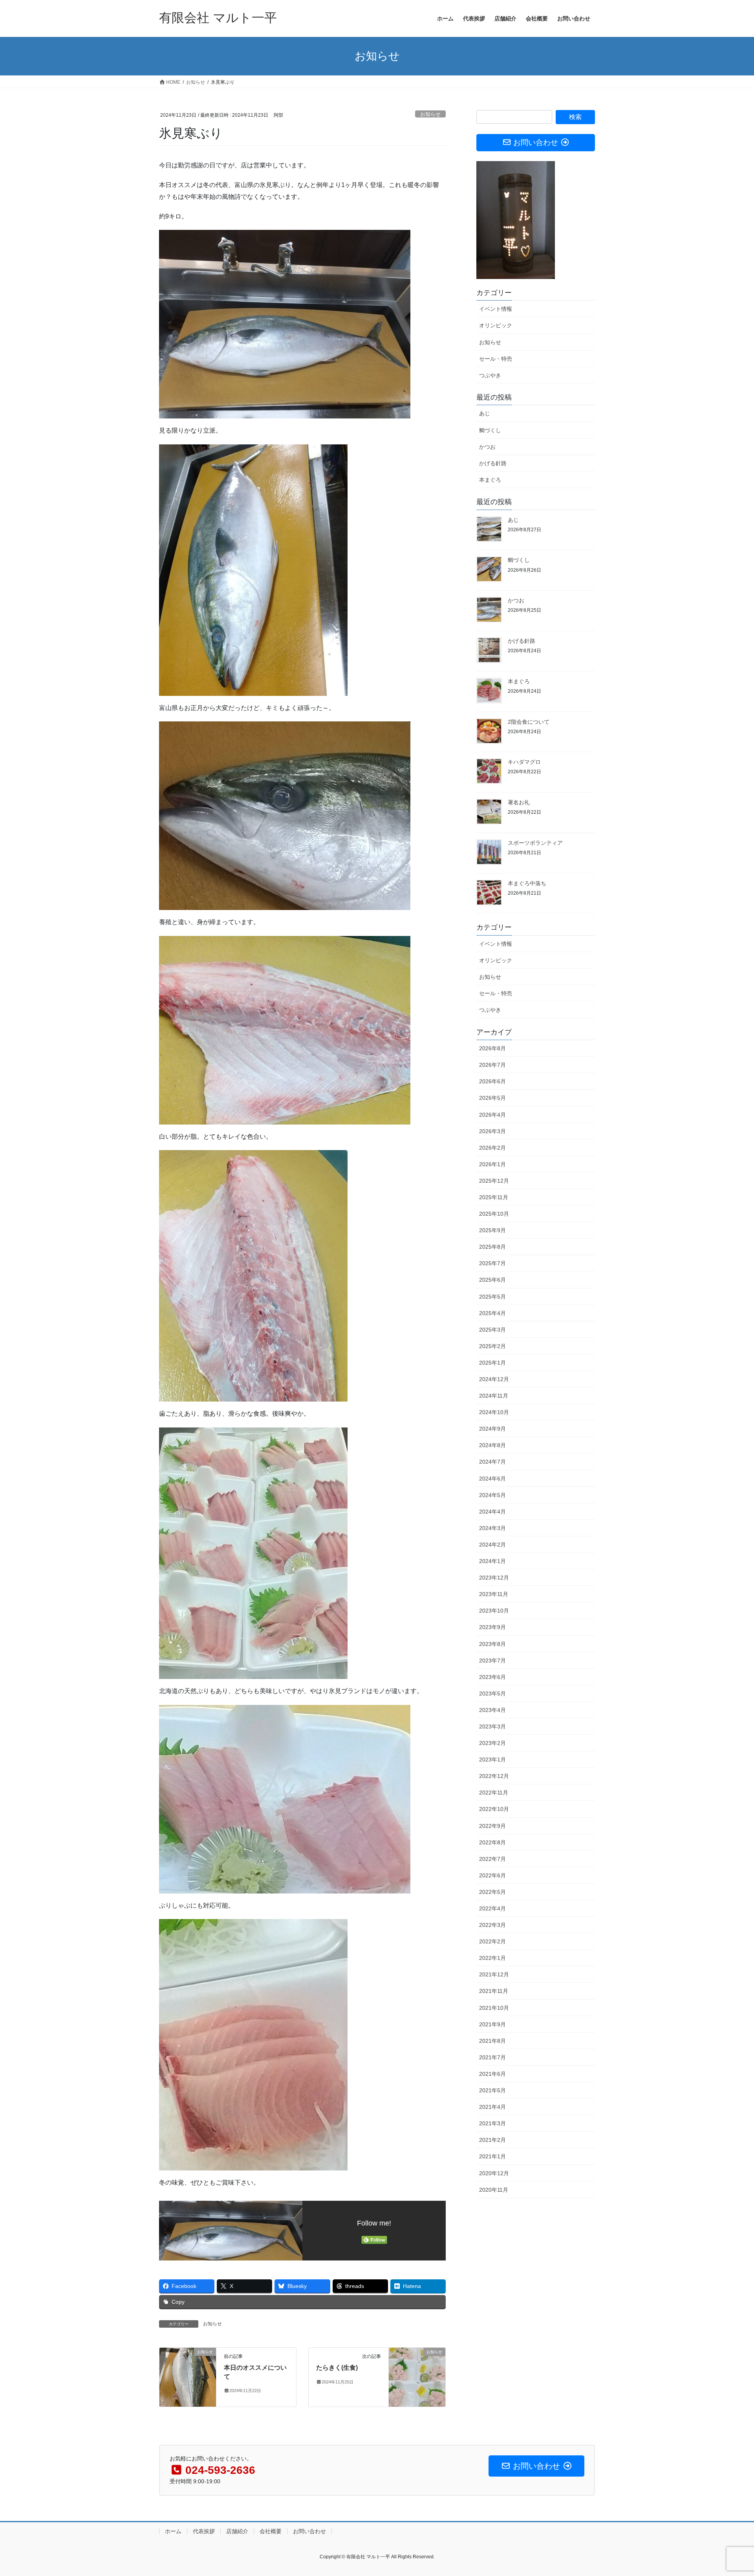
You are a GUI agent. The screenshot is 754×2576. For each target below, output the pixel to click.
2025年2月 (492, 1346)
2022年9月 (492, 1826)
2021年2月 (492, 2140)
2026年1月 (492, 1164)
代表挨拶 (204, 2531)
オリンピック (496, 325)
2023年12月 (494, 1578)
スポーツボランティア (535, 843)
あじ (485, 413)
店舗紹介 (237, 2531)
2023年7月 (492, 1660)
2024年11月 (494, 1396)
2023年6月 (492, 1677)
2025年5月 (492, 1297)
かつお (487, 447)
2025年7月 (492, 1263)
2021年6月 (492, 2074)
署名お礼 (519, 802)
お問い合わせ (309, 2531)
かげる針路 (493, 463)
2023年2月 (492, 1743)
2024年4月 (492, 1512)
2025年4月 (492, 1313)
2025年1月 (492, 1363)
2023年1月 (492, 1760)
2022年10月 (494, 1809)
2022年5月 (492, 1892)
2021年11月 (494, 1991)
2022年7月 (492, 1859)
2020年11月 (494, 2190)
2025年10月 (494, 1214)
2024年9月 (492, 1429)
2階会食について (529, 722)
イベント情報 (496, 309)
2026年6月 (492, 1081)
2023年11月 (494, 1594)
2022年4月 (492, 1908)
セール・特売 (496, 359)
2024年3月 (492, 1528)
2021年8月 (492, 2041)
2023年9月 (492, 1627)
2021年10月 (494, 2008)
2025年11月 (494, 1197)
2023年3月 (492, 1727)
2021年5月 (492, 2090)
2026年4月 (492, 1115)
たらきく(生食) (337, 2368)
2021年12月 (494, 1974)
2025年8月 (492, 1247)
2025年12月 (494, 1181)
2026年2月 (492, 1148)
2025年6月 (492, 1280)
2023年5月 (492, 1693)
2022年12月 (494, 1776)
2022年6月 (492, 1875)
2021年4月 (492, 2107)
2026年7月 (492, 1065)
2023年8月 (492, 1644)
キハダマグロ (524, 762)
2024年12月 (494, 1379)
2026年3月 (492, 1131)
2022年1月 (492, 1958)
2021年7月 (492, 2057)
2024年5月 (492, 1495)
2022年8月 (492, 1842)
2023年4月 (492, 1710)
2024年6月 (492, 1479)
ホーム (173, 2531)
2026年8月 (492, 1048)
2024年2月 (492, 1545)
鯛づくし (490, 430)
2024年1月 (492, 1561)
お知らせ (430, 114)
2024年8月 (492, 1445)
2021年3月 (492, 2123)
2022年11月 (494, 1793)
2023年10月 (494, 1611)
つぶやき (490, 375)
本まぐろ (490, 480)
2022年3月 (492, 1925)
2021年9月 (492, 2024)
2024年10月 (494, 1412)
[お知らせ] (188, 2377)
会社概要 (271, 2531)
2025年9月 (492, 1230)
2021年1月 (492, 2156)
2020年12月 (494, 2173)
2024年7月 (492, 1462)
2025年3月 (492, 1330)
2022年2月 (492, 1941)
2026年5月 (492, 1098)
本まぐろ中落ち (527, 883)
